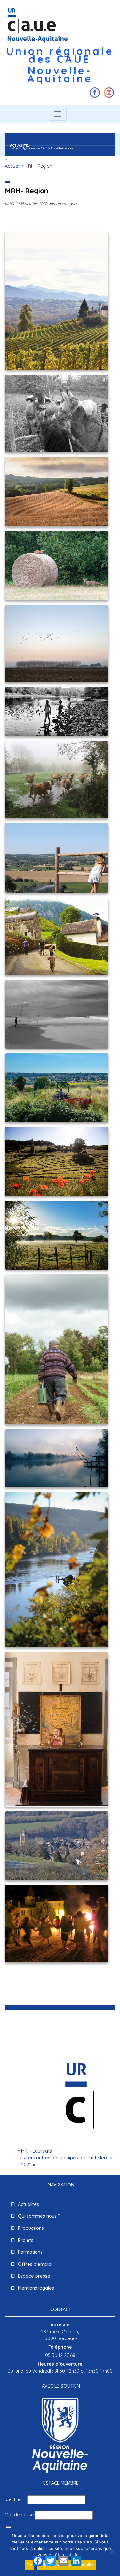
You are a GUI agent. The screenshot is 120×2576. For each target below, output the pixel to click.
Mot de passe (19, 2515)
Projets (26, 2240)
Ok (29, 2565)
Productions (31, 2228)
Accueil (12, 166)
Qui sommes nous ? (39, 2216)
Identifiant (15, 2499)
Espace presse (34, 2276)
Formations (30, 2252)
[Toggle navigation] (58, 114)
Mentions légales (36, 2288)
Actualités (28, 2204)
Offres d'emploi (35, 2264)
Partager (43, 2571)
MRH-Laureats (36, 2151)
